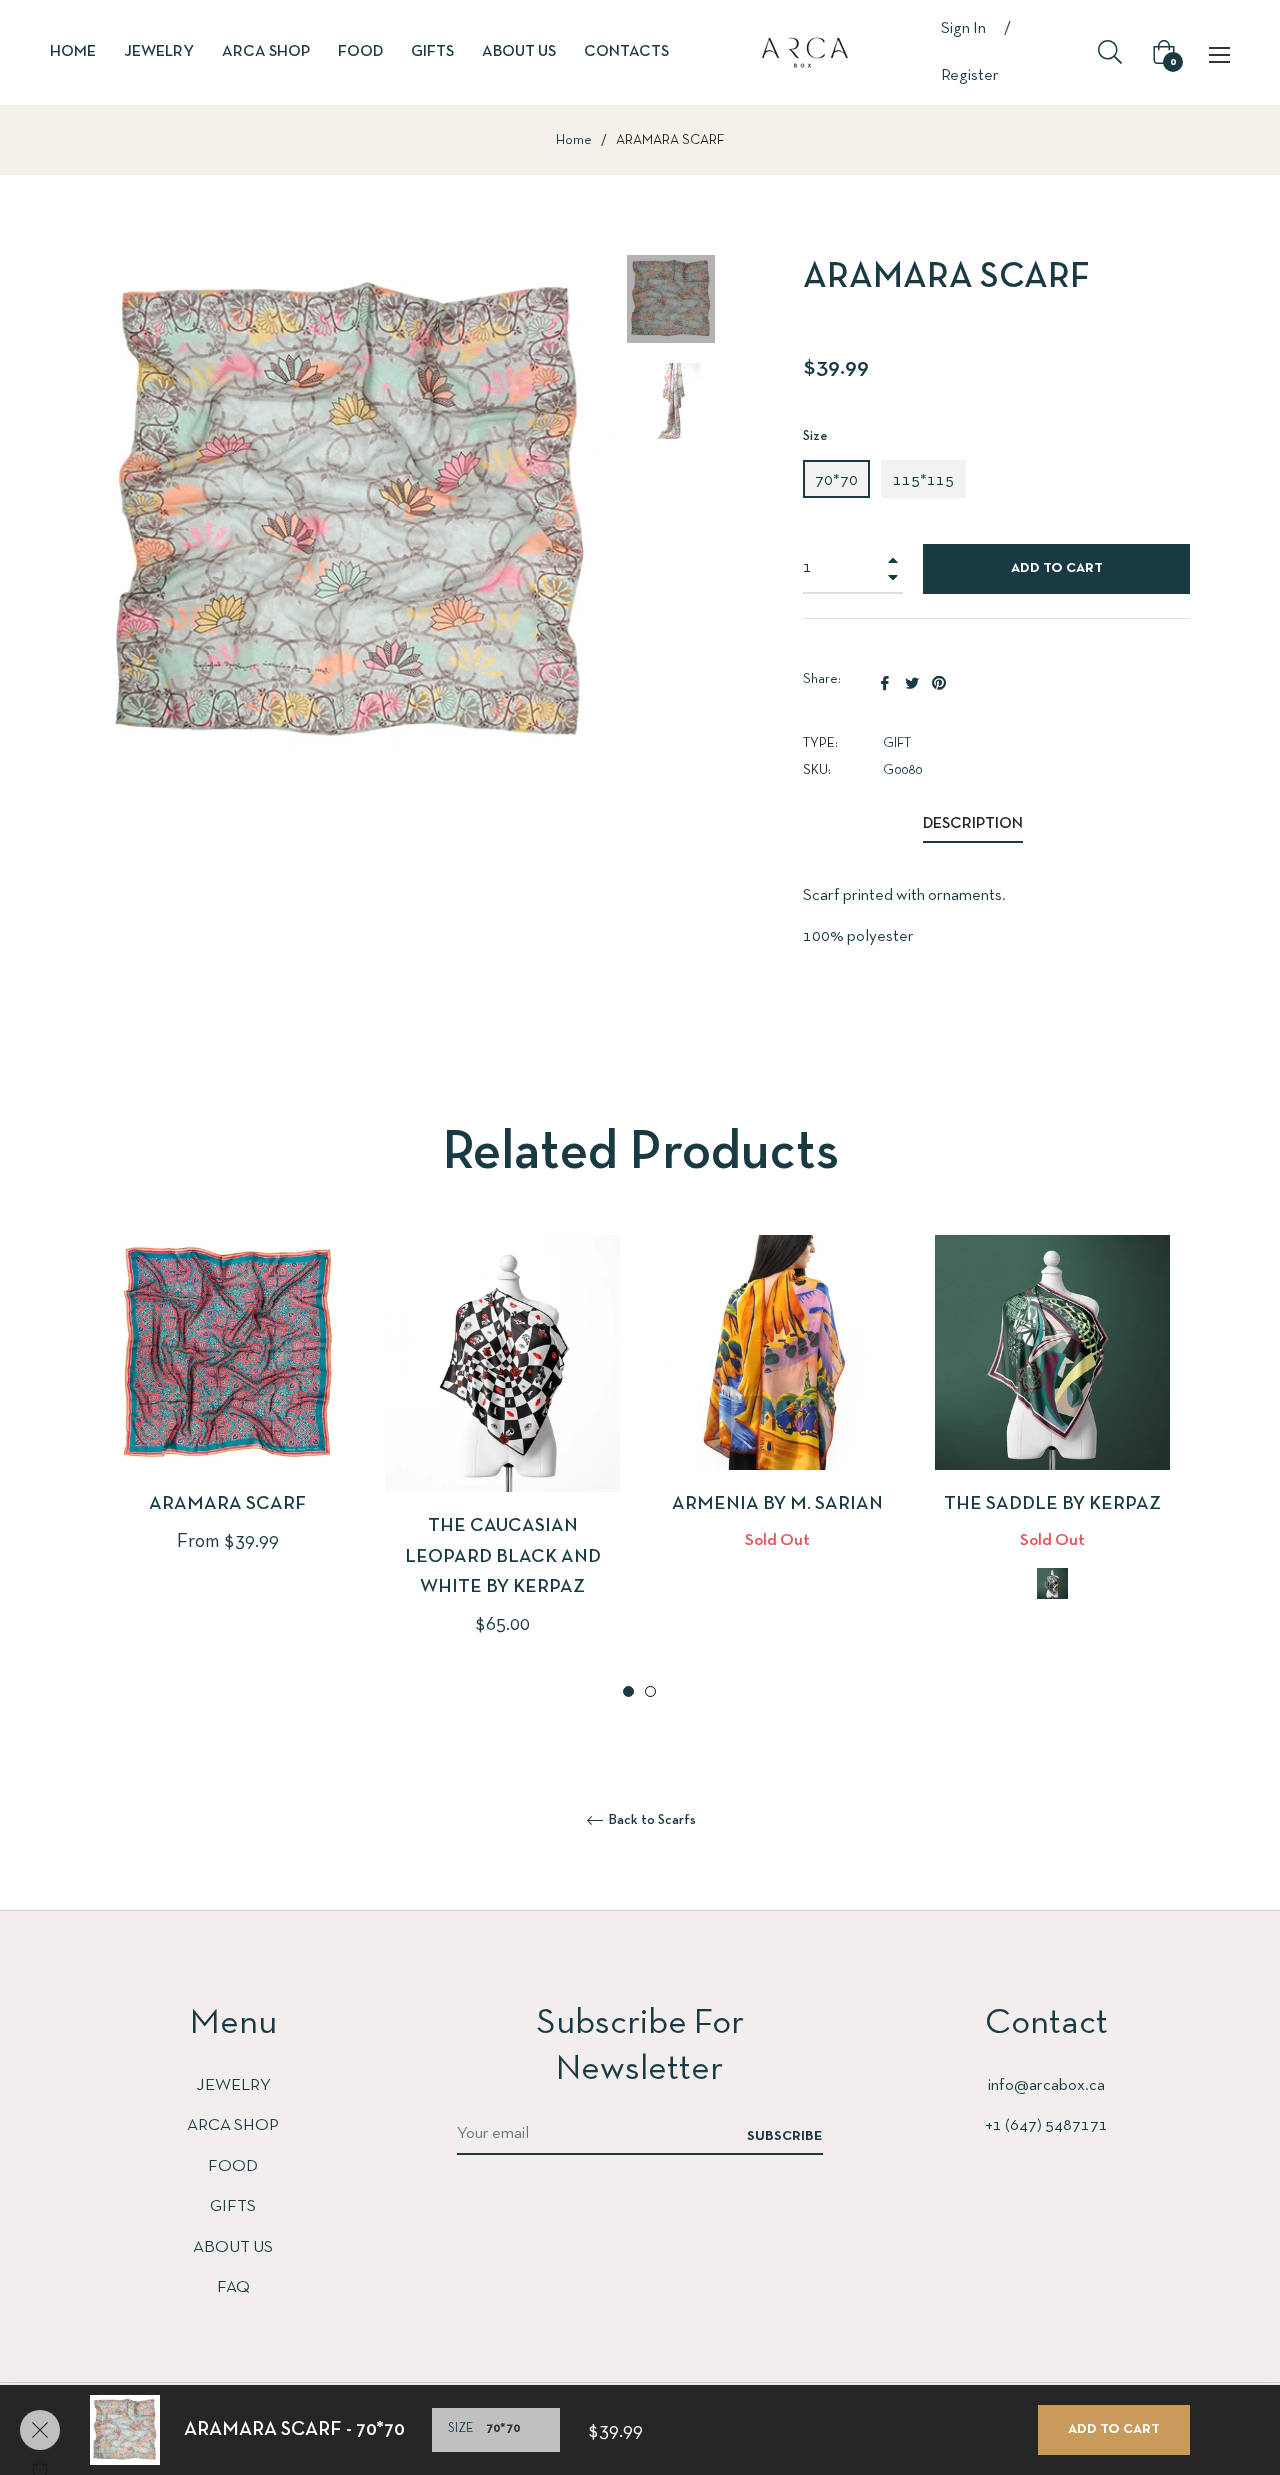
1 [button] (628, 1691)
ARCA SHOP (233, 2125)
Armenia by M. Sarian (777, 1504)
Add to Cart (1114, 2429)
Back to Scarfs (651, 1820)
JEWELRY (233, 2085)
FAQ (233, 2287)
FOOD (233, 2166)
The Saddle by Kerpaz (1052, 1504)
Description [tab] (973, 824)
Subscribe (785, 2136)
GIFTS (233, 2206)
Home (574, 140)
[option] (227, 1427)
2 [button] (650, 1691)
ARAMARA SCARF (227, 1504)
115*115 (923, 480)
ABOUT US (233, 2247)
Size (815, 436)
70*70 (836, 480)
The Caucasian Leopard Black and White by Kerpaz (503, 1557)
